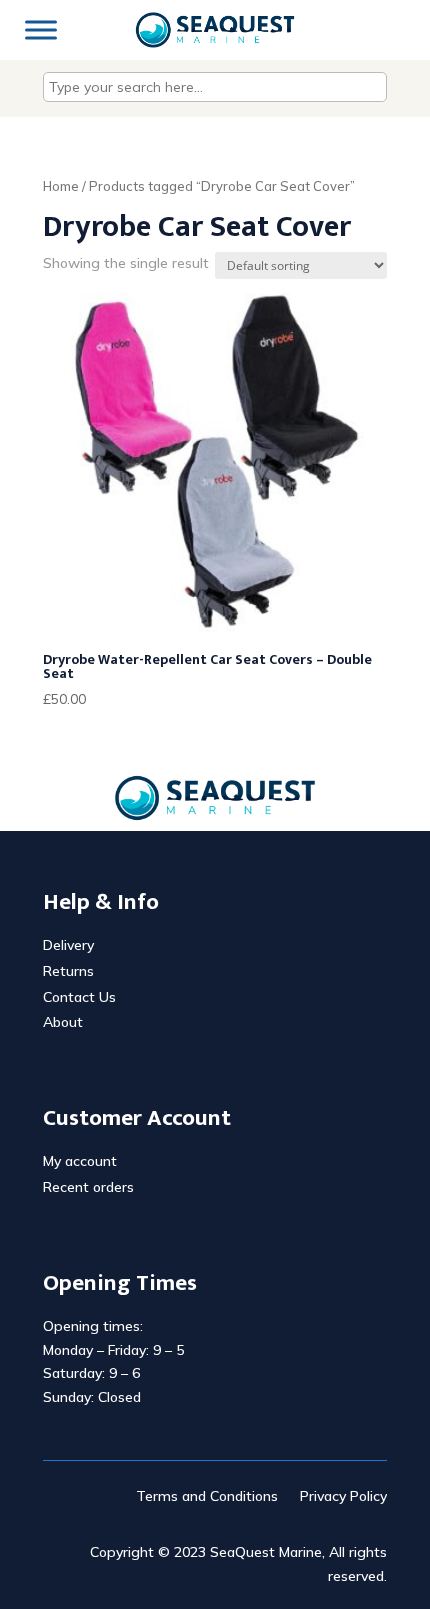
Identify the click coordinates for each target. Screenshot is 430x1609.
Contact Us (79, 997)
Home (61, 186)
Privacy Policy (343, 1497)
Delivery (68, 945)
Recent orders (88, 1187)
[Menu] (41, 29)
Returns (68, 971)
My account (80, 1161)
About (63, 1022)
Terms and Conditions (207, 1497)
